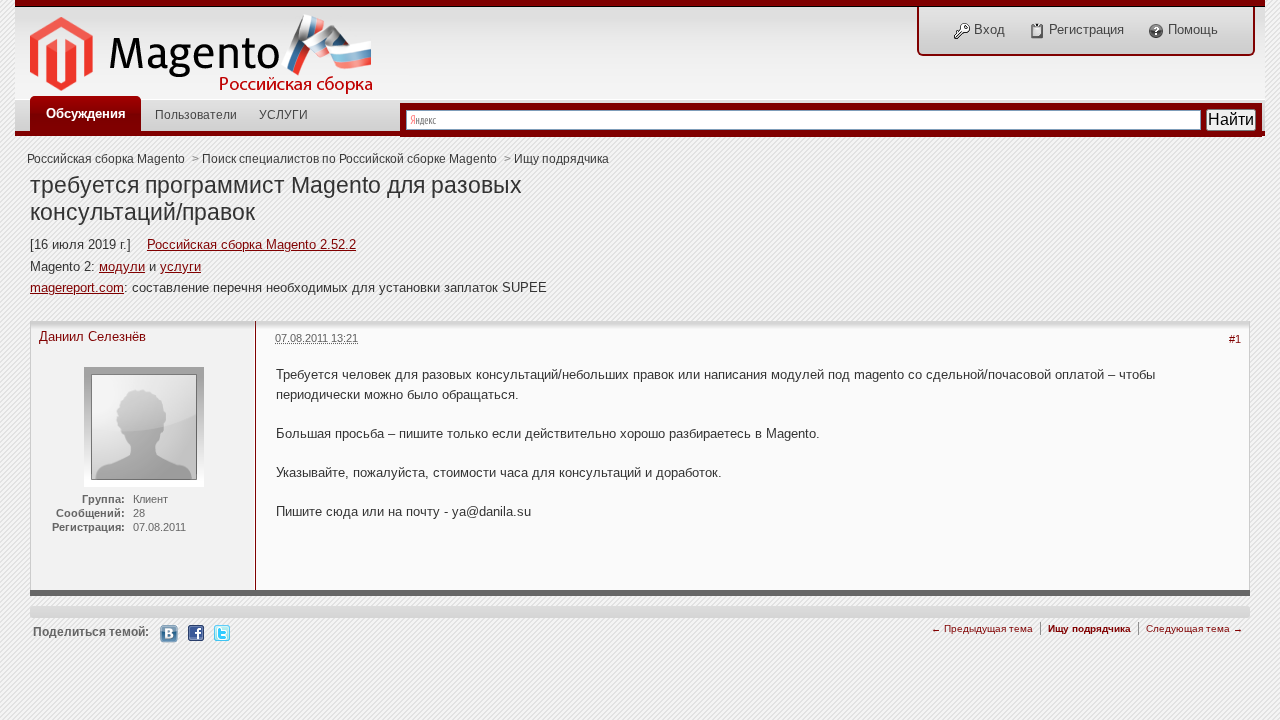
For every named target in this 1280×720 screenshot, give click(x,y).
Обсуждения (86, 113)
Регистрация (1084, 29)
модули (122, 266)
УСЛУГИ (283, 114)
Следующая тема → (1194, 628)
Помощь (1191, 29)
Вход (987, 29)
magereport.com (77, 287)
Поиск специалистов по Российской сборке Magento (349, 158)
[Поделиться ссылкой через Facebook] (196, 631)
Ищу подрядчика (561, 158)
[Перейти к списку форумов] (212, 48)
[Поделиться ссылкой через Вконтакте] (169, 632)
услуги (180, 266)
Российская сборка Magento (106, 158)
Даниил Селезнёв (92, 336)
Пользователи (196, 114)
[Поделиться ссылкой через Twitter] (222, 631)
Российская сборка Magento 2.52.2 (251, 244)
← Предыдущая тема (982, 628)
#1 (1235, 339)
